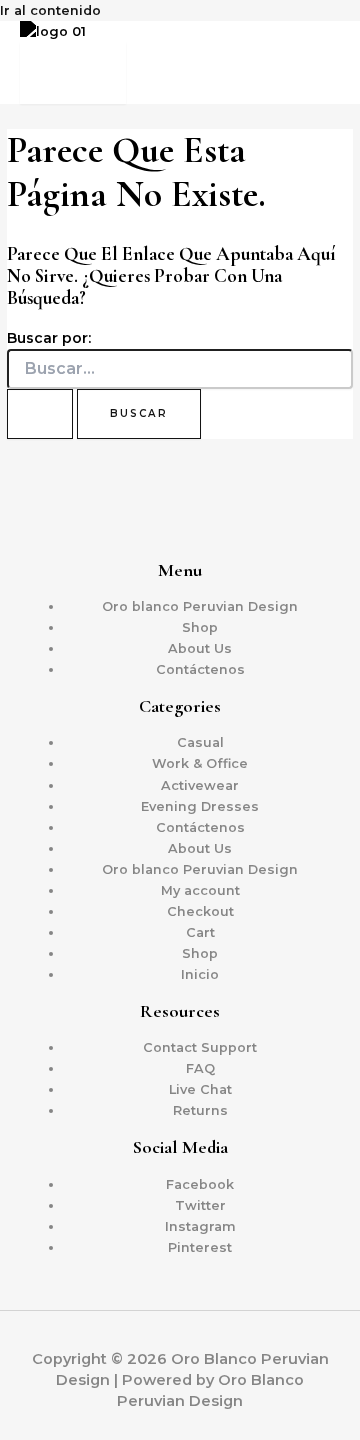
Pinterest (200, 1247)
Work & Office (200, 763)
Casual (200, 742)
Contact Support (200, 1047)
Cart (200, 932)
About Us (200, 648)
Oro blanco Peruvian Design (200, 606)
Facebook (200, 1184)
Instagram (200, 1226)
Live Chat (200, 1089)
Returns (200, 1110)
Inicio (200, 974)
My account (200, 890)
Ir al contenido (50, 10)
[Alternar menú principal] (73, 73)
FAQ (200, 1068)
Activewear (200, 785)
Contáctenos (200, 669)
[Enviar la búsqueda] (40, 414)
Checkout (200, 911)
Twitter (200, 1205)
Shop (200, 627)
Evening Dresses (200, 806)
